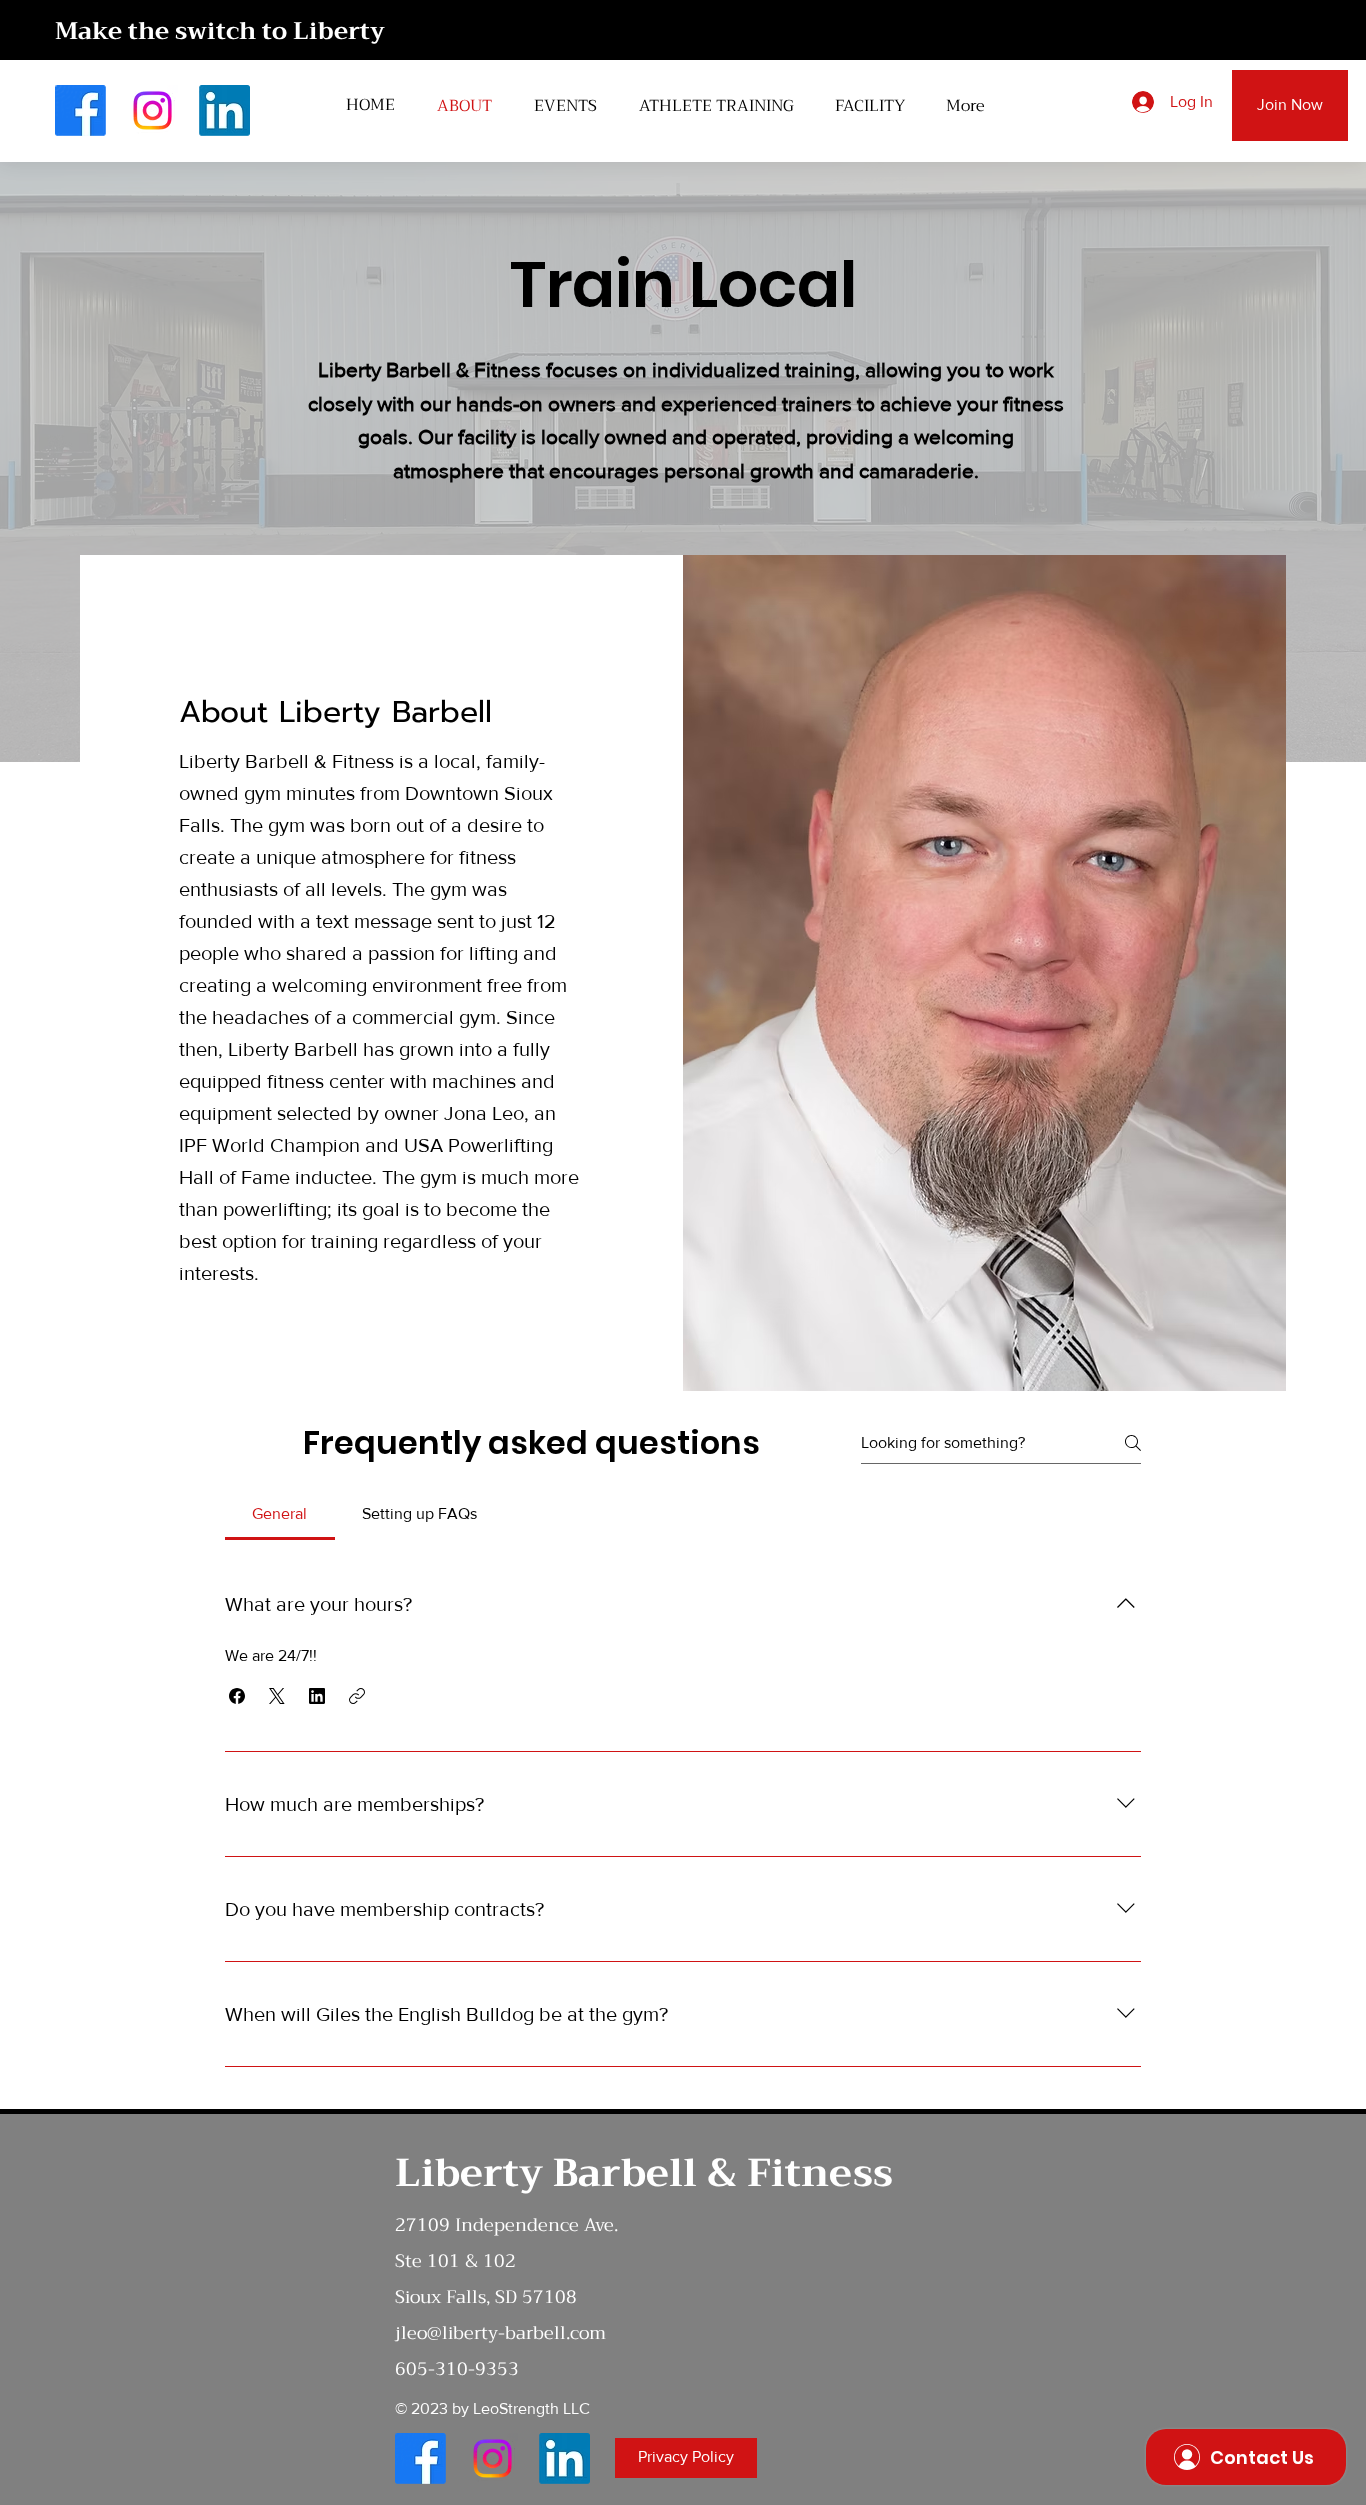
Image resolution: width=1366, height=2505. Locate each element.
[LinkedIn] (224, 110)
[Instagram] (152, 110)
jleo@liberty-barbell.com (500, 2333)
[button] (237, 1696)
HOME (370, 105)
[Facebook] (80, 110)
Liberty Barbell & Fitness (644, 2173)
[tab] (280, 1514)
